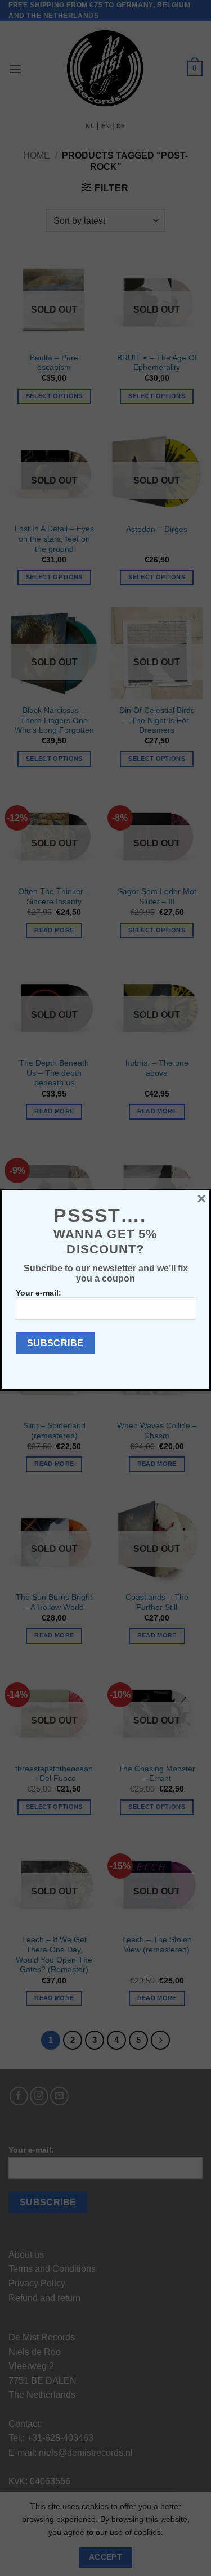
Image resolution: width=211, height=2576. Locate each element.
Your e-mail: (39, 1293)
